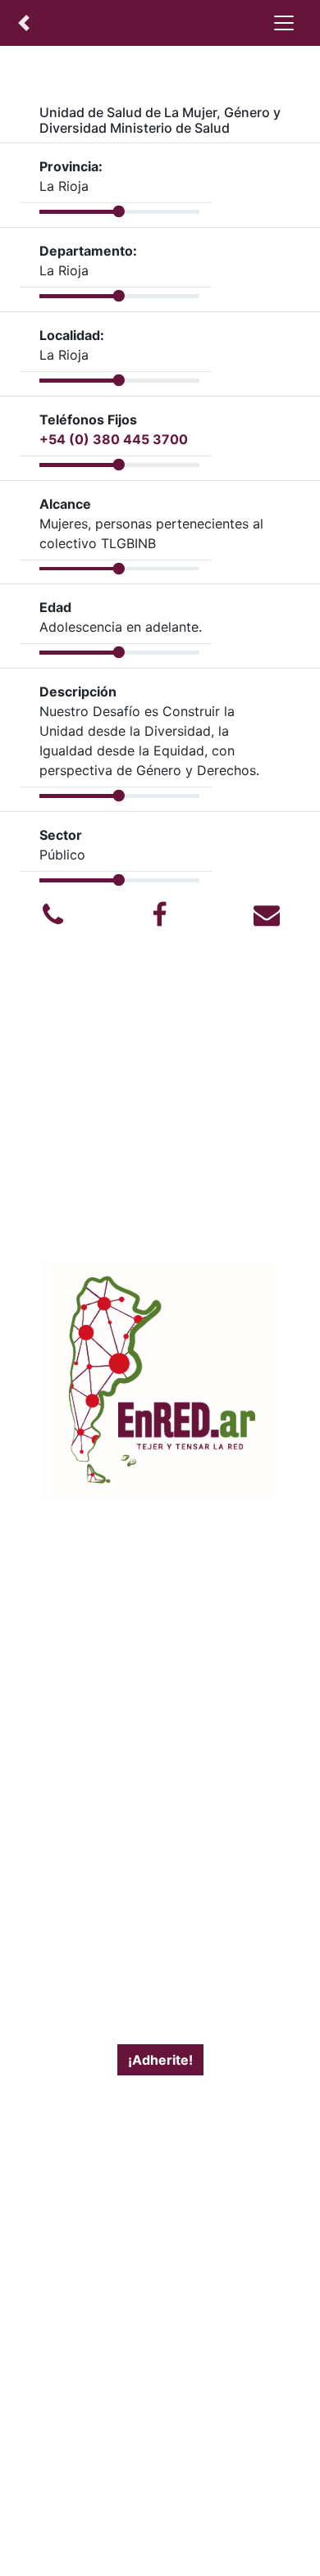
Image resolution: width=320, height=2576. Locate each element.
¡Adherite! (160, 2060)
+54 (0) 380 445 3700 (114, 439)
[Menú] (284, 23)
